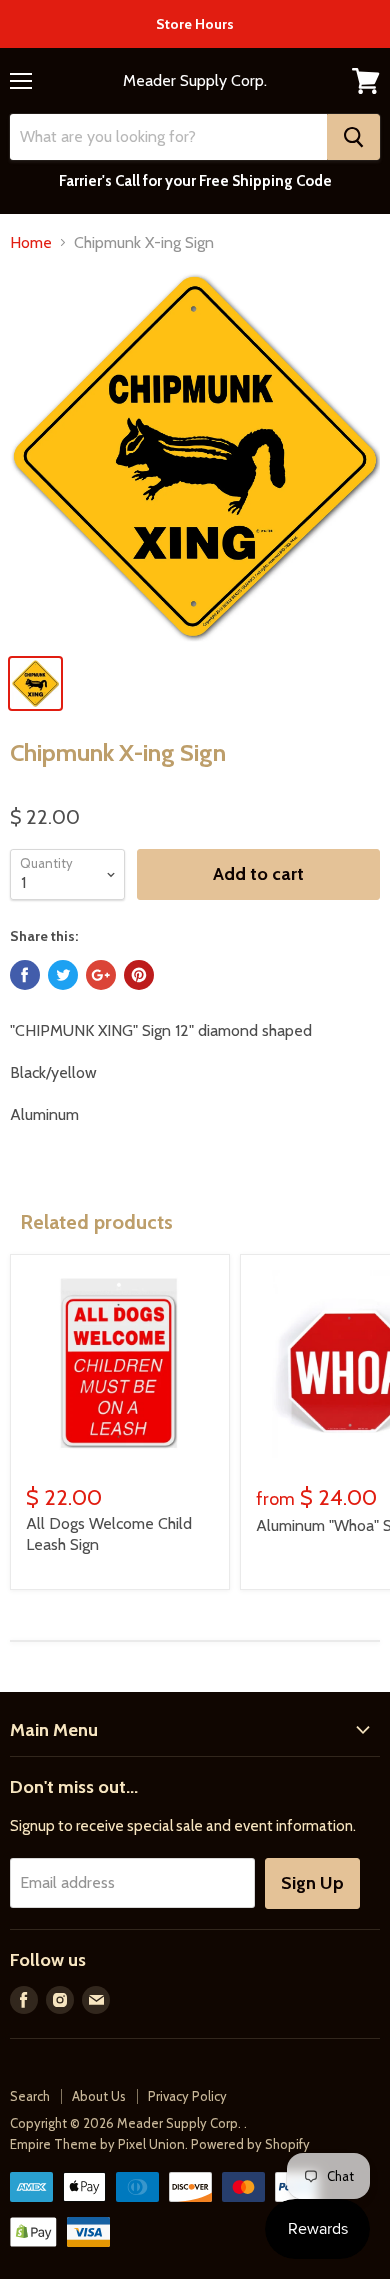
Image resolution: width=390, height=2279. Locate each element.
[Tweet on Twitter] (63, 975)
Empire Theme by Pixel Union (97, 2144)
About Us (99, 2096)
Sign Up (312, 1883)
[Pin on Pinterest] (139, 975)
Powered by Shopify (250, 2144)
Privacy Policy (187, 2096)
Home (31, 243)
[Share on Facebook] (25, 975)
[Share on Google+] (101, 975)
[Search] (353, 137)
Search (30, 2096)
